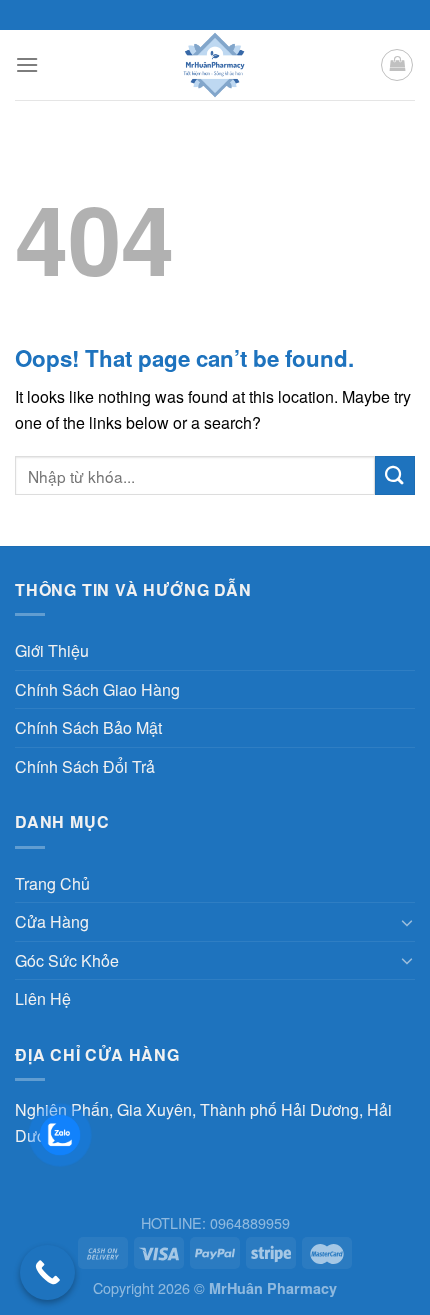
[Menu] (27, 64)
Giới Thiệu (52, 650)
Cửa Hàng (52, 921)
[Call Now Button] (47, 1272)
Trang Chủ (52, 883)
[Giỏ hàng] (397, 65)
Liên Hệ (43, 998)
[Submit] (395, 475)
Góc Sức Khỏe (67, 960)
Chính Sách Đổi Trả (85, 766)
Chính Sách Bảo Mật (88, 727)
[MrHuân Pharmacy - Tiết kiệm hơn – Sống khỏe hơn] (215, 65)
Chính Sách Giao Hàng (97, 689)
